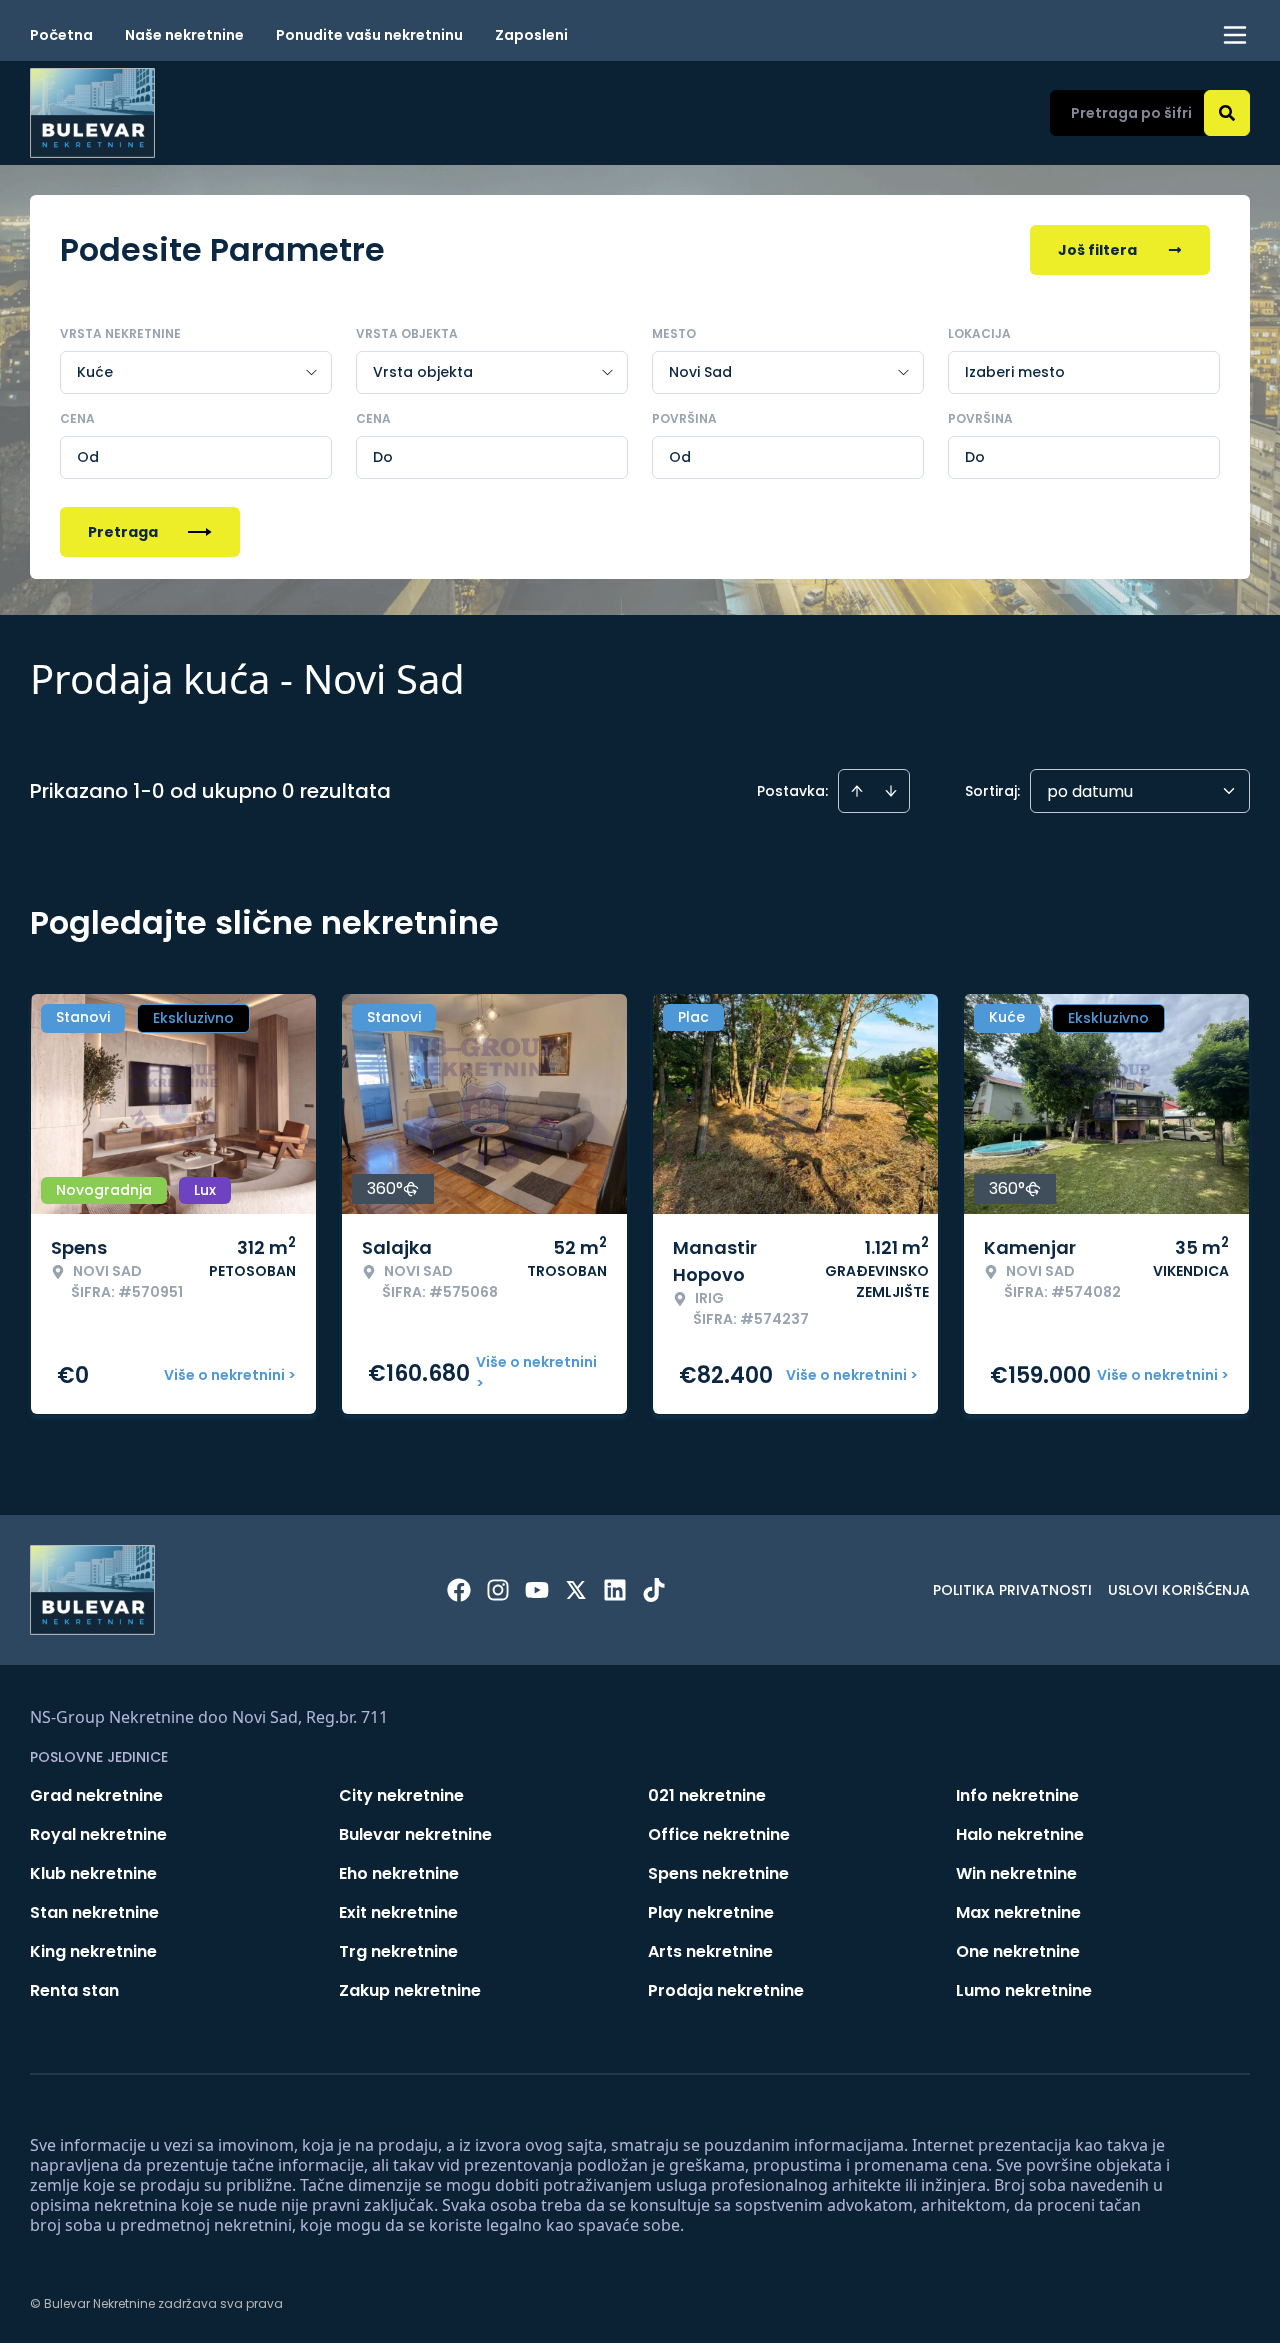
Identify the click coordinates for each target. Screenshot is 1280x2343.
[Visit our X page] (576, 1590)
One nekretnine (1018, 1951)
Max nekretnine (1018, 1912)
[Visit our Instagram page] (498, 1590)
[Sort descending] (891, 791)
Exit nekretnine (398, 1912)
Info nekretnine (1017, 1795)
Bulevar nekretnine (415, 1834)
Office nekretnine (719, 1834)
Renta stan (74, 1990)
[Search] (1227, 113)
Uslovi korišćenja (1179, 1590)
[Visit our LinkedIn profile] (615, 1590)
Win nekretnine (1016, 1873)
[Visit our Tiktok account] (654, 1590)
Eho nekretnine (399, 1873)
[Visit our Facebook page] (459, 1590)
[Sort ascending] (857, 791)
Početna (61, 35)
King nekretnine (93, 1951)
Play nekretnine (711, 1912)
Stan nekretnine (94, 1912)
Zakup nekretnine (410, 1990)
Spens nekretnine (718, 1873)
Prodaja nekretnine (726, 1990)
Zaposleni (531, 35)
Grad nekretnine (96, 1795)
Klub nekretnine (93, 1873)
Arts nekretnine (710, 1951)
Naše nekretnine (184, 35)
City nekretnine (401, 1795)
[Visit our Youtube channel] (537, 1590)
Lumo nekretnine (1024, 1990)
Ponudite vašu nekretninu (369, 35)
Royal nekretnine (98, 1834)
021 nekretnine (707, 1795)
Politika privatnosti (1012, 1590)
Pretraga (123, 532)
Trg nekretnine (398, 1951)
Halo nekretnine (1020, 1834)
